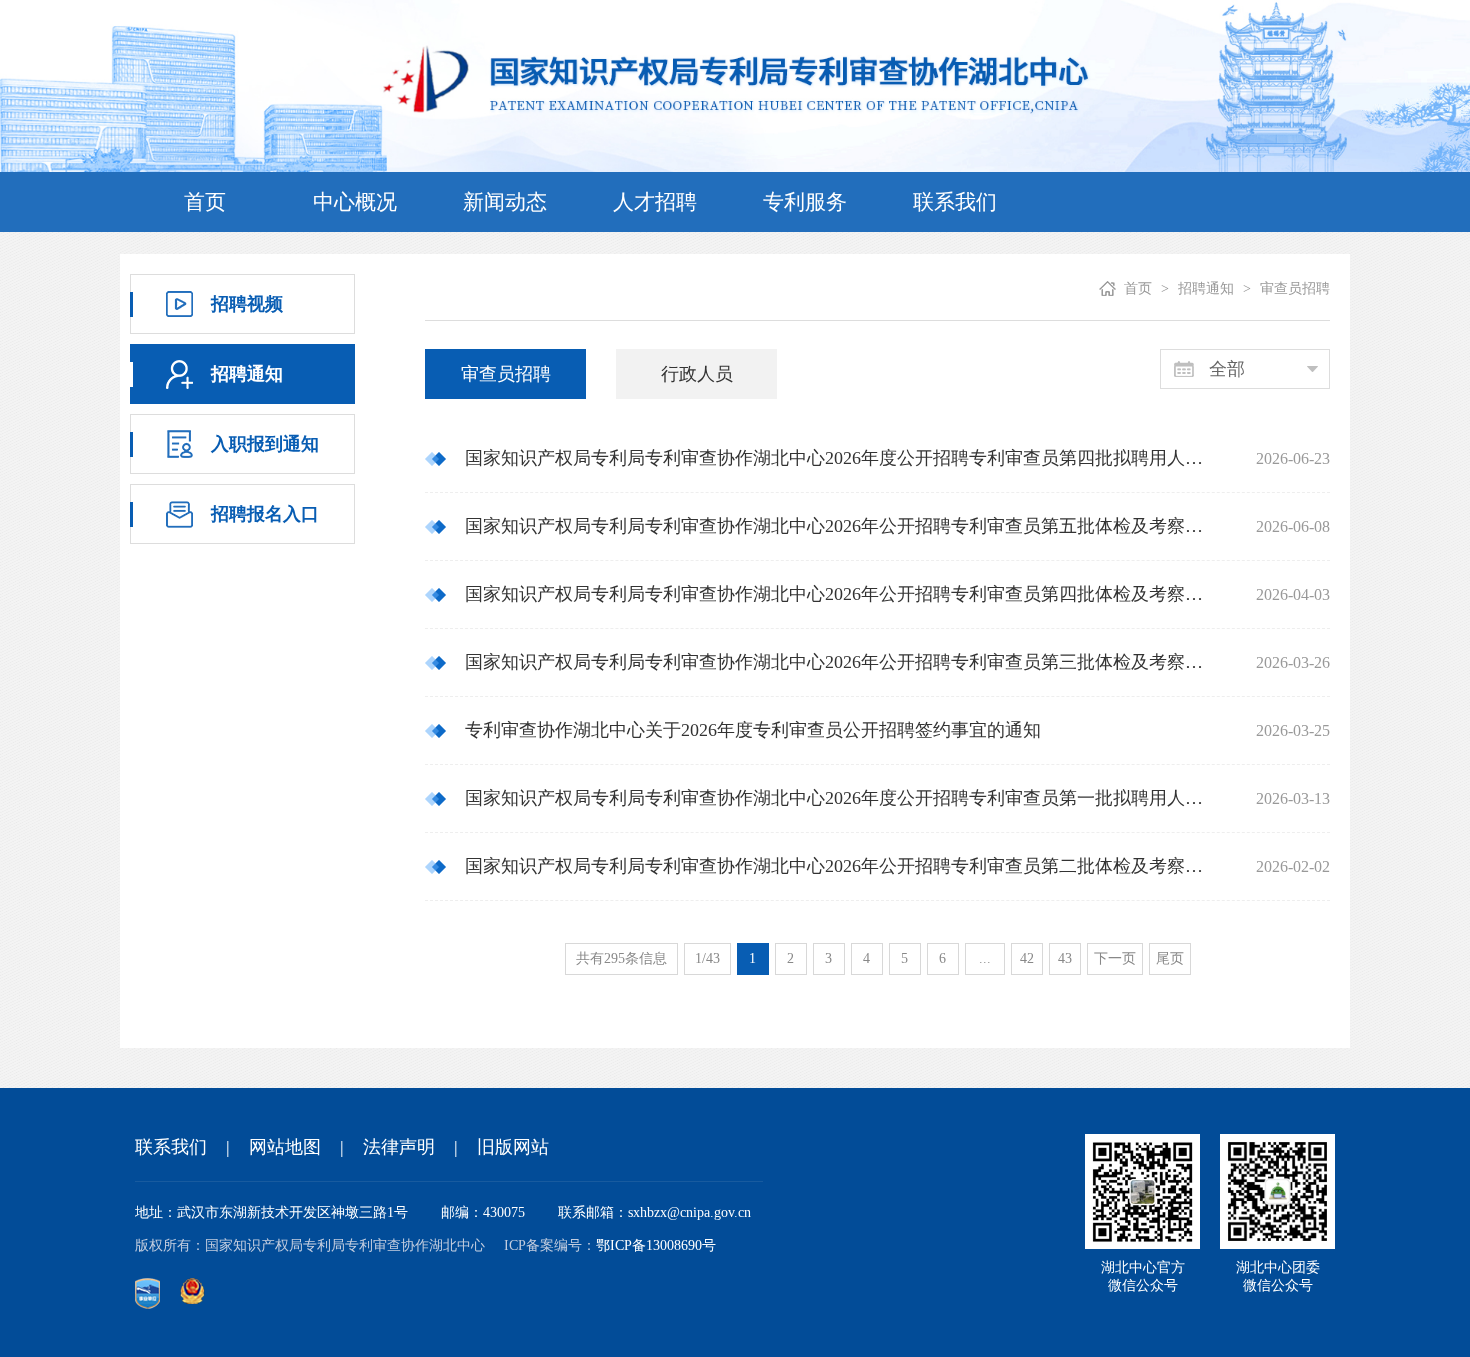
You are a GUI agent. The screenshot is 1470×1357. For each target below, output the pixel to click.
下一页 (1115, 958)
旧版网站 (513, 1147)
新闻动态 (505, 202)
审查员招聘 (506, 374)
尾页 (1170, 958)
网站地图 (285, 1147)
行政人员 (697, 374)
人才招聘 (655, 202)
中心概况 (355, 202)
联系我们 (955, 202)
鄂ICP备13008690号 (656, 1245)
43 (1065, 958)
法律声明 (399, 1147)
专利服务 (805, 202)
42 (1027, 958)
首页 (205, 202)
